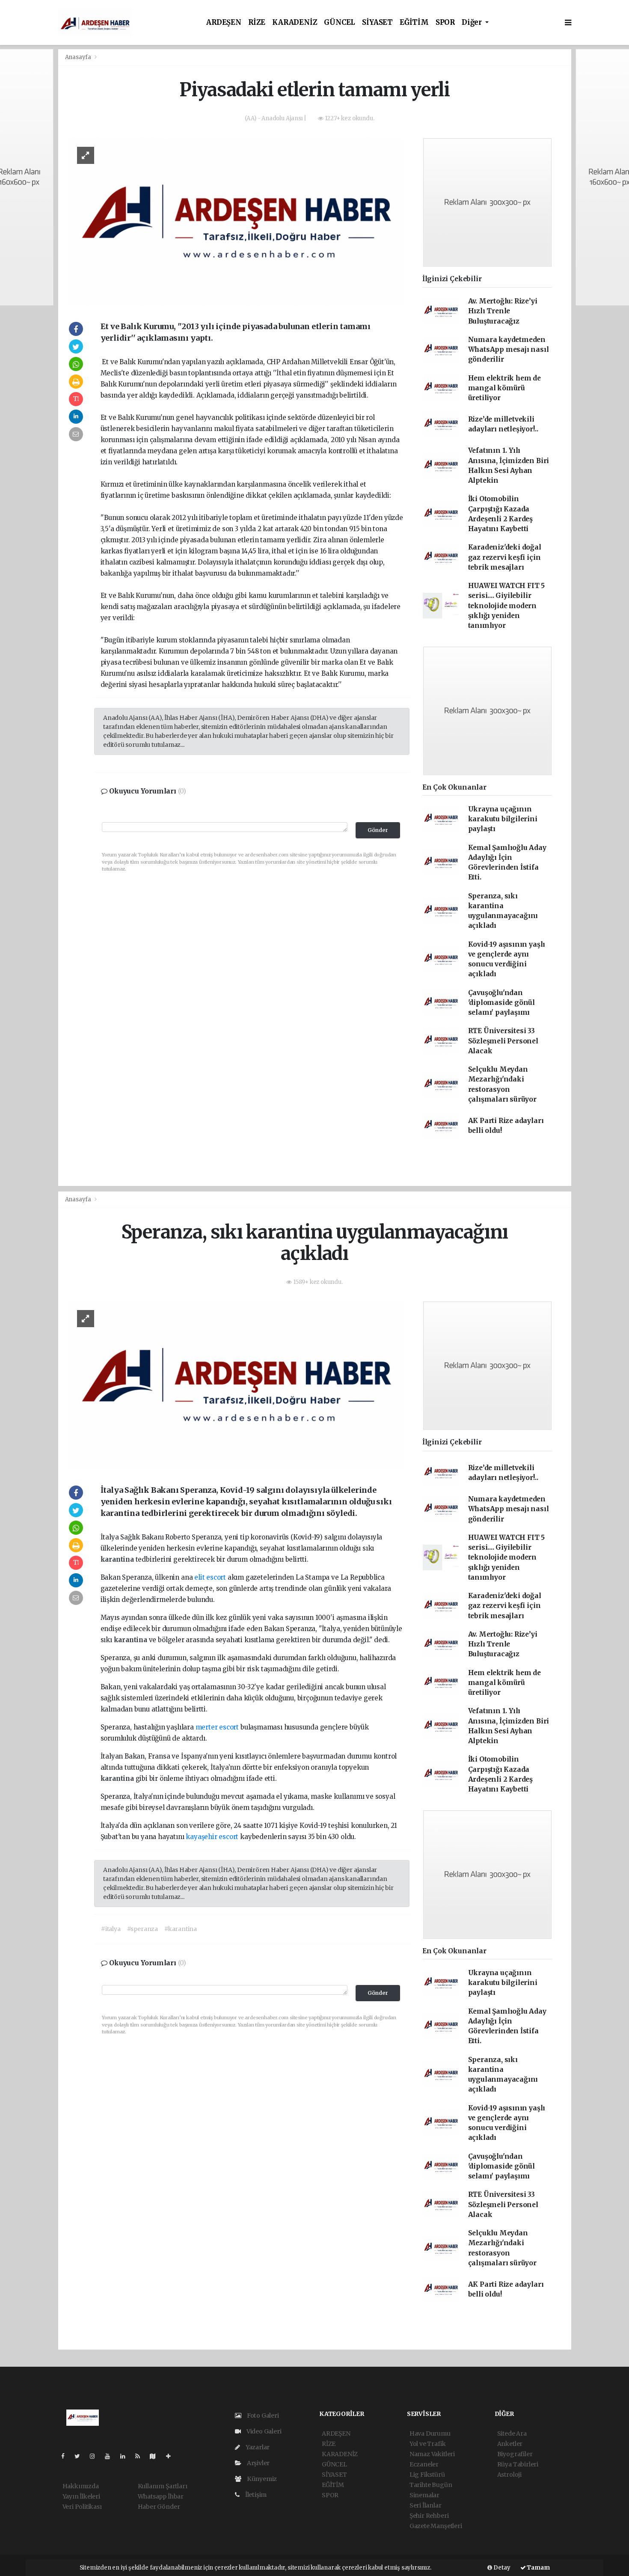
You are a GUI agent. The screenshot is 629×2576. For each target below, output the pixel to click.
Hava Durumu (430, 2433)
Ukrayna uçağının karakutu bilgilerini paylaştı (503, 819)
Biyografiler (515, 2454)
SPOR (445, 22)
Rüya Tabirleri (518, 2464)
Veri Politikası (82, 2507)
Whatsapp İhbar (161, 2496)
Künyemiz (261, 2479)
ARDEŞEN (224, 22)
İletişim (255, 2495)
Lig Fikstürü (427, 2475)
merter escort (217, 1727)
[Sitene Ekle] (172, 2456)
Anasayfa (79, 57)
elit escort (210, 1577)
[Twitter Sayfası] (81, 2456)
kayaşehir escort (212, 1837)
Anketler (510, 2444)
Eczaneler (424, 2464)
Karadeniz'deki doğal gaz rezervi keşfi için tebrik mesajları (505, 557)
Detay (501, 2568)
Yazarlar (257, 2447)
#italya (111, 1929)
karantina (118, 1559)
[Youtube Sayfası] (111, 2456)
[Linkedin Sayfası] (126, 2456)
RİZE (257, 22)
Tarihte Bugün (431, 2485)
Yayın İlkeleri (81, 2496)
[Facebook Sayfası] (66, 2456)
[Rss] (141, 2456)
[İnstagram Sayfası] (96, 2456)
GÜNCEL (340, 22)
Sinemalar (424, 2495)
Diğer (473, 22)
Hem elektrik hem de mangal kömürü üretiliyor (504, 388)
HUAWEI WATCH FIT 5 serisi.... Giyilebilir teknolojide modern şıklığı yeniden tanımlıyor (507, 606)
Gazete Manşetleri (436, 2526)
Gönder (378, 830)
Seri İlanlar (426, 2505)
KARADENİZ (295, 22)
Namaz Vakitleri (432, 2454)
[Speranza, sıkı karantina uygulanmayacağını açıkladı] (236, 1385)
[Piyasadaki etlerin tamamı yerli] (236, 221)
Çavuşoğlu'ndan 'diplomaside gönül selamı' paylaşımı (502, 1003)
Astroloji (509, 2475)
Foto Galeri (262, 2416)
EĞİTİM (414, 22)
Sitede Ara (512, 2433)
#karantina (181, 1929)
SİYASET (377, 22)
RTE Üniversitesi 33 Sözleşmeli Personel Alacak (503, 1041)
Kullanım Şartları (163, 2486)
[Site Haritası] (156, 2456)
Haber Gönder (159, 2507)
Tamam (538, 2568)
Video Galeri (263, 2431)
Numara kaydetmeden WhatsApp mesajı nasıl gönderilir (509, 350)
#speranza (142, 1929)
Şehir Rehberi (429, 2516)
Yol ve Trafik (428, 2444)
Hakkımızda (81, 2486)
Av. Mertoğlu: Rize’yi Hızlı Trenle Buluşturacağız (503, 311)
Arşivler (258, 2463)
